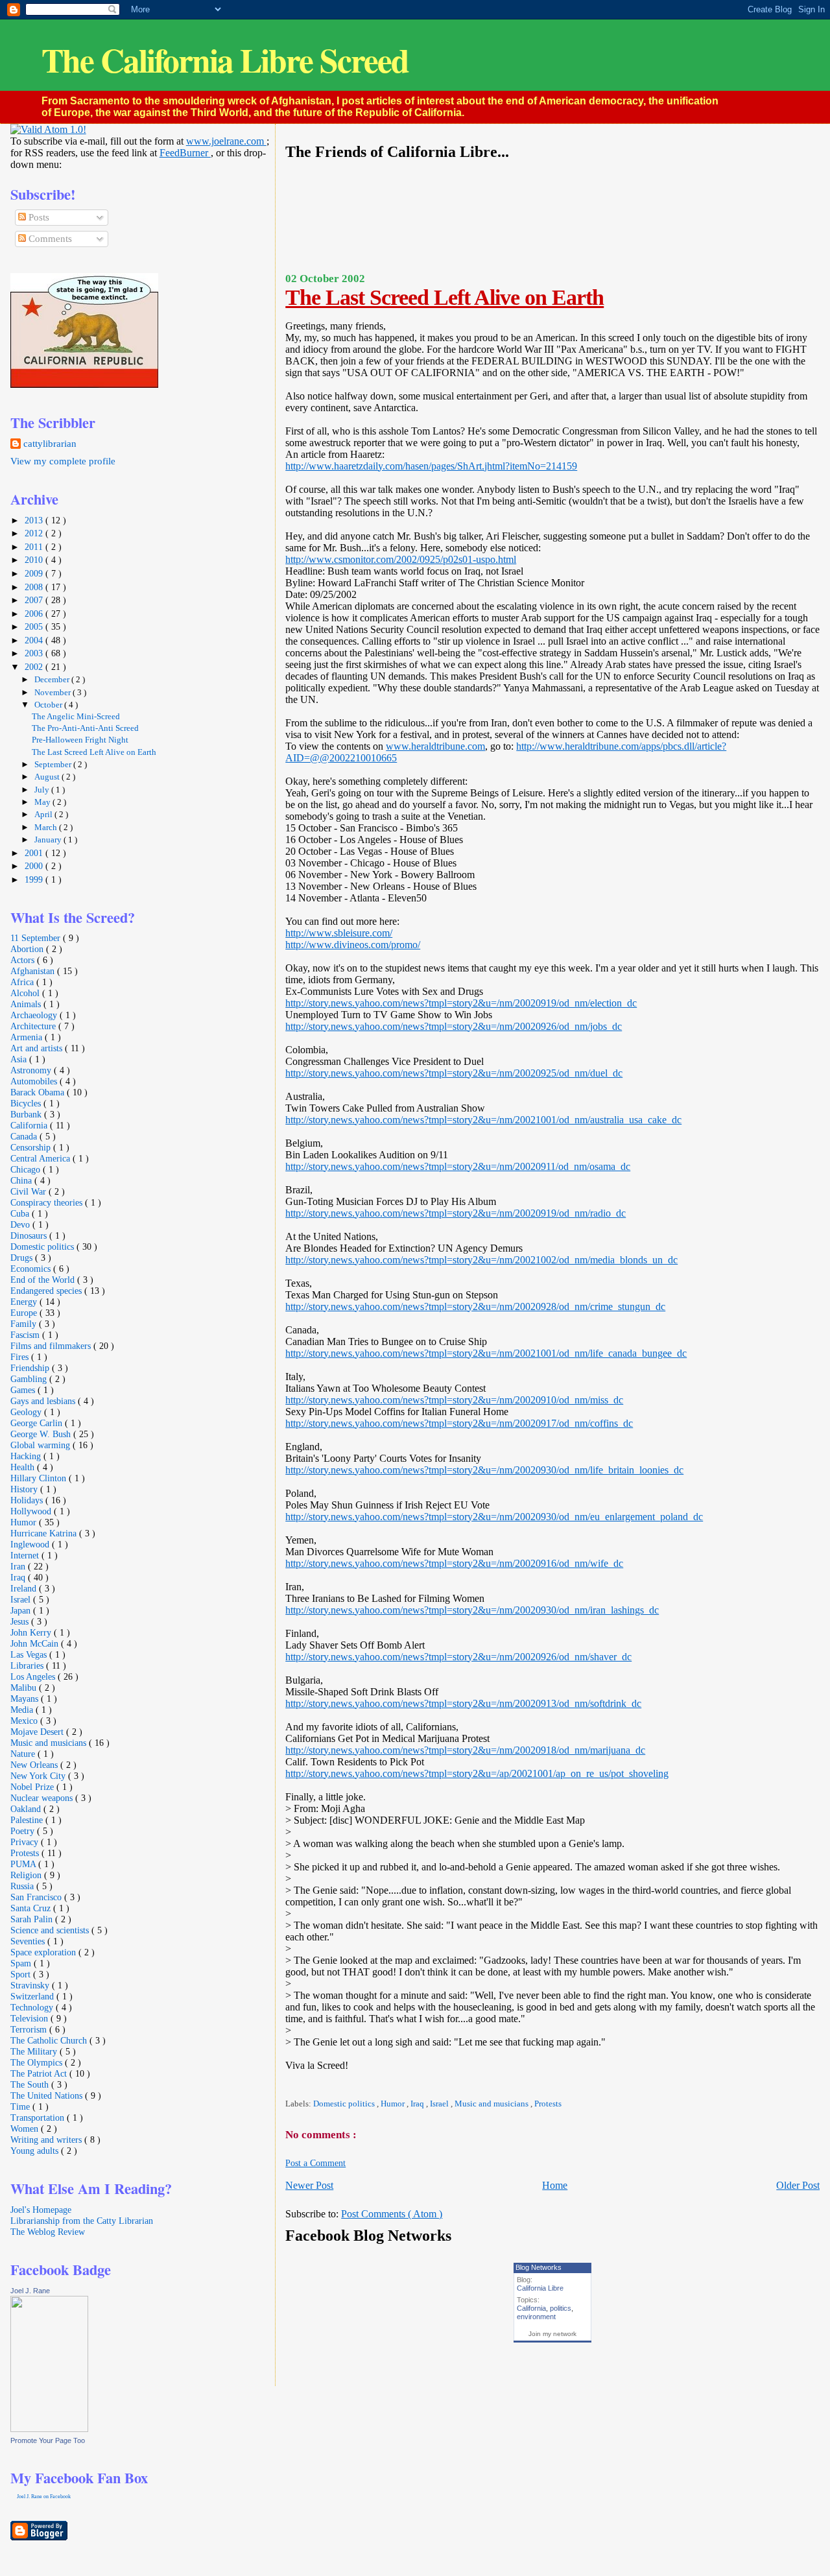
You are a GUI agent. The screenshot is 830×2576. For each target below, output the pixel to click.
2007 (35, 600)
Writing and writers (47, 2140)
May (43, 802)
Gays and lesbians (44, 1401)
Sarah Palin (33, 1919)
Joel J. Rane (30, 2291)
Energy (25, 1302)
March (47, 827)
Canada (25, 1136)
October (49, 705)
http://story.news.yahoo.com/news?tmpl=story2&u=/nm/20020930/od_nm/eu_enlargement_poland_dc (494, 1517)
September (54, 764)
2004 (35, 640)
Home (555, 2185)
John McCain (36, 1643)
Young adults (36, 2151)
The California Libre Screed (225, 60)
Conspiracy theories (48, 1202)
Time (21, 2106)
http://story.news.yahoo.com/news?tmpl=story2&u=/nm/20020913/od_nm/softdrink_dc (463, 1703)
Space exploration (44, 1952)
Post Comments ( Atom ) (392, 2214)
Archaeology (35, 1015)
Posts (38, 217)
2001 (35, 853)
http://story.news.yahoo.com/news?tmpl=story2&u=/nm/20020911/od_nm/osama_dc (458, 1166)
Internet (26, 1555)
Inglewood (31, 1544)
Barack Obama (39, 1092)
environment (536, 2317)
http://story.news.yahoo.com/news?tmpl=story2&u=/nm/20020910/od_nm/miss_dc (454, 1400)
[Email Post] (286, 2086)
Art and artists (38, 1048)
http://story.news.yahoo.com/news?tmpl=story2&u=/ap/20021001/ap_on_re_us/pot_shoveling (477, 1773)
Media (23, 1710)
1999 (35, 879)
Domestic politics (345, 2104)
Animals (27, 1004)
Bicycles (27, 1103)
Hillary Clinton (40, 1478)
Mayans (26, 1699)
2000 (35, 866)
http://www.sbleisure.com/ (339, 933)
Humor (394, 2104)
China (22, 1180)
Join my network (552, 2334)
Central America (41, 1158)
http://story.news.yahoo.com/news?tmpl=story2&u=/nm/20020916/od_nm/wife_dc (454, 1563)
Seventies (29, 1941)
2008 (35, 587)
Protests (548, 2104)
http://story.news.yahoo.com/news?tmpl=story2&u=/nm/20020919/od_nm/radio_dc (456, 1213)
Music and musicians (492, 2104)
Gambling (30, 1379)
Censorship (32, 1147)
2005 (35, 626)
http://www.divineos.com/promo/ (353, 945)
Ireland (25, 1588)
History (25, 1489)
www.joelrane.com (226, 141)
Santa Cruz (32, 1908)
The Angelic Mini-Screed (76, 717)
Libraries (28, 1665)
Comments (49, 239)
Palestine (28, 1820)
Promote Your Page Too (48, 2440)
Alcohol (26, 993)
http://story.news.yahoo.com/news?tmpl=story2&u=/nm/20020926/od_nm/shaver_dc (458, 1657)
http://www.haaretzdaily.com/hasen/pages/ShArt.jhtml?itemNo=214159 (431, 466)
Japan (22, 1610)
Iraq (418, 2104)
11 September (37, 938)
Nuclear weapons (43, 1798)
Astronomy (32, 1070)
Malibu (25, 1688)
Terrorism (30, 2029)
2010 (35, 560)
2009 (35, 573)
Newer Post (309, 2185)
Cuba (21, 1213)
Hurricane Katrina (45, 1533)
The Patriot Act (40, 2073)
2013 (35, 520)
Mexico (25, 1721)
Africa (23, 982)
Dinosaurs (30, 1235)
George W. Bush (42, 1434)
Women (26, 2129)
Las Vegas (30, 1654)
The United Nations (48, 2095)
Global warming (41, 1445)
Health (24, 1467)
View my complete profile (63, 461)
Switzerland (33, 1996)
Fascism (26, 1335)
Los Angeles (34, 1676)
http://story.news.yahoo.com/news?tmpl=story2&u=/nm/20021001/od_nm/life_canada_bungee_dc (486, 1353)
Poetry (24, 1831)
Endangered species (47, 1291)
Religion (27, 1875)
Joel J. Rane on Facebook (44, 2497)
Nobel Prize (33, 1787)
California (531, 2308)
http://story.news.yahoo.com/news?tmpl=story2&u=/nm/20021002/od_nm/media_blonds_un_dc (481, 1260)
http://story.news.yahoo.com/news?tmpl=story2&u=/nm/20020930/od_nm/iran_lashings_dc (472, 1610)
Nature (24, 1754)
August (48, 777)
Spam (22, 1963)
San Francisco (37, 1897)
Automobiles (35, 1081)
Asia (20, 1059)
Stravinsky (31, 1985)
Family (25, 1324)
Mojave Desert (38, 1732)
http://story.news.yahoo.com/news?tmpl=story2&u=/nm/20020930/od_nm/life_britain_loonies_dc (484, 1470)
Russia (23, 1886)
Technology (33, 2007)
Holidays (28, 1500)
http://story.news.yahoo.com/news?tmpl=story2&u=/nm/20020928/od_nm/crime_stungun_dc (475, 1306)
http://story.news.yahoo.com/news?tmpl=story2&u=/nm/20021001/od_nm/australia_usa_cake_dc (483, 1120)
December (53, 679)
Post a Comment (315, 2163)
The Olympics (38, 2062)
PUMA (24, 1864)
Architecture (34, 1026)
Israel (440, 2104)
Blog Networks (539, 2267)
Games (24, 1390)
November (53, 692)
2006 (35, 614)
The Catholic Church (50, 2040)
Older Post (798, 2185)
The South (31, 2084)
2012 (35, 533)
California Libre (540, 2288)
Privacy (26, 1842)
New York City (39, 1776)
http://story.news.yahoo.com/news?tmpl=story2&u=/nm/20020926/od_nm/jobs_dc (454, 1026)
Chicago (27, 1169)
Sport (22, 1974)
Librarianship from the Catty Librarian (82, 2221)
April (44, 814)
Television (30, 2018)
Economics (32, 1269)
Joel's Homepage (41, 2210)
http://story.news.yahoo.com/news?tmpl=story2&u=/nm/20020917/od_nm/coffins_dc (459, 1423)
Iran (19, 1566)
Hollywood (32, 1511)
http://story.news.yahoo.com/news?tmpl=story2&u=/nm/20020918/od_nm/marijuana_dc (465, 1750)
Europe (25, 1313)
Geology (27, 1412)
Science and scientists (51, 1930)
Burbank (27, 1114)
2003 (35, 653)
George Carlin (38, 1423)
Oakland (27, 1809)
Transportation (39, 2117)
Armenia (28, 1037)
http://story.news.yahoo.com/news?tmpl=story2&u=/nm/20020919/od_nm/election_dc (461, 1003)
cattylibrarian (50, 444)
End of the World (44, 1280)
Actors (24, 960)
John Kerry (32, 1632)
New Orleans (35, 1765)
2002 (35, 667)
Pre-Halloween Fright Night (80, 740)
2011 (35, 547)
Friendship (31, 1368)
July (43, 790)
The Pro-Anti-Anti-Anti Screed (85, 728)
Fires (21, 1357)
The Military (35, 2051)
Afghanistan (34, 971)
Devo (21, 1224)
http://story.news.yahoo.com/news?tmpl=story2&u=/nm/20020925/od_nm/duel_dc (454, 1073)
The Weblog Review (48, 2232)
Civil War (30, 1191)
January (49, 840)
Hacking (27, 1456)
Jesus (21, 1621)
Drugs (23, 1258)
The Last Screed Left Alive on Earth (445, 297)
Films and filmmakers (52, 1346)
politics (561, 2308)
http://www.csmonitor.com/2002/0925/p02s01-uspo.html (401, 559)
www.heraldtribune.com (435, 746)
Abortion (28, 949)
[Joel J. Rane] (49, 2429)
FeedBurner (185, 153)
